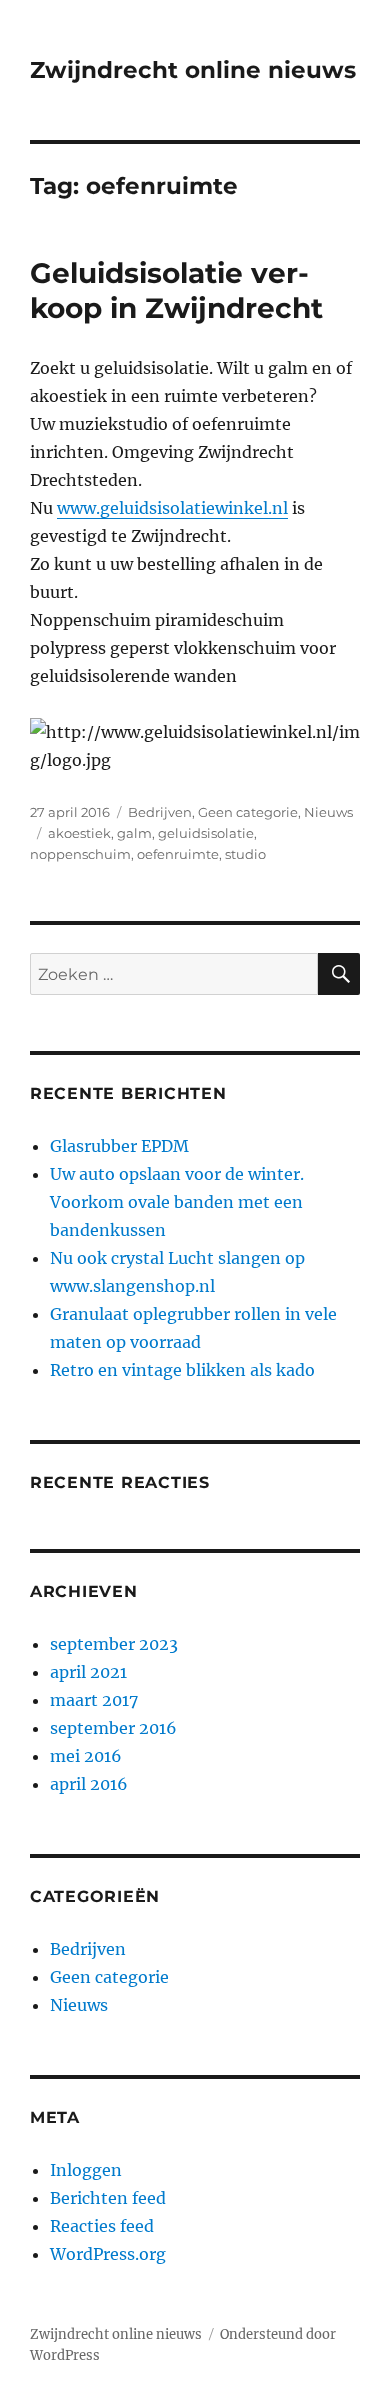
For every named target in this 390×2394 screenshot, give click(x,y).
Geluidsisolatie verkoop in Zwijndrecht (176, 290)
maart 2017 (94, 1700)
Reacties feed (102, 2226)
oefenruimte (178, 854)
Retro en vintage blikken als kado (182, 1370)
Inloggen (86, 2170)
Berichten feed (108, 2198)
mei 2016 (86, 1756)
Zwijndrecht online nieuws (193, 70)
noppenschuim (80, 854)
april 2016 (89, 1784)
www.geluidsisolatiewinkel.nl (172, 508)
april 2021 (88, 1672)
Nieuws (328, 812)
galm (134, 833)
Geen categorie (248, 812)
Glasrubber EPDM (119, 1146)
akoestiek (79, 833)
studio (245, 854)
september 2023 (114, 1644)
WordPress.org (108, 2254)
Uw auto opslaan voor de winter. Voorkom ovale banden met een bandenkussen (177, 1202)
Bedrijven (160, 812)
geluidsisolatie (206, 833)
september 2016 (113, 1728)
